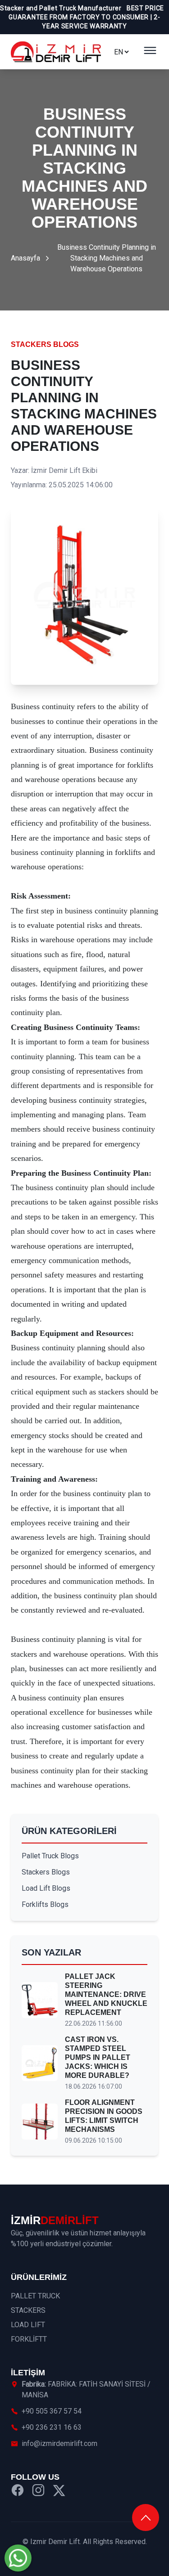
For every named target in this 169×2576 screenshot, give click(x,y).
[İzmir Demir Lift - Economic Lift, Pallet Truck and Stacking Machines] (56, 52)
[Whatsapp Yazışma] (18, 2558)
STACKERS (28, 2310)
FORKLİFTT (29, 2339)
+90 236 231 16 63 (52, 2427)
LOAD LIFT (28, 2325)
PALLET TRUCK (35, 2296)
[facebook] (18, 2492)
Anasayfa (25, 258)
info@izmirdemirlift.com (59, 2443)
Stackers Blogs (45, 344)
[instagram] (38, 2492)
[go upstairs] (146, 2518)
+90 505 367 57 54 (52, 2411)
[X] (59, 2492)
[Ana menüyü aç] (150, 52)
